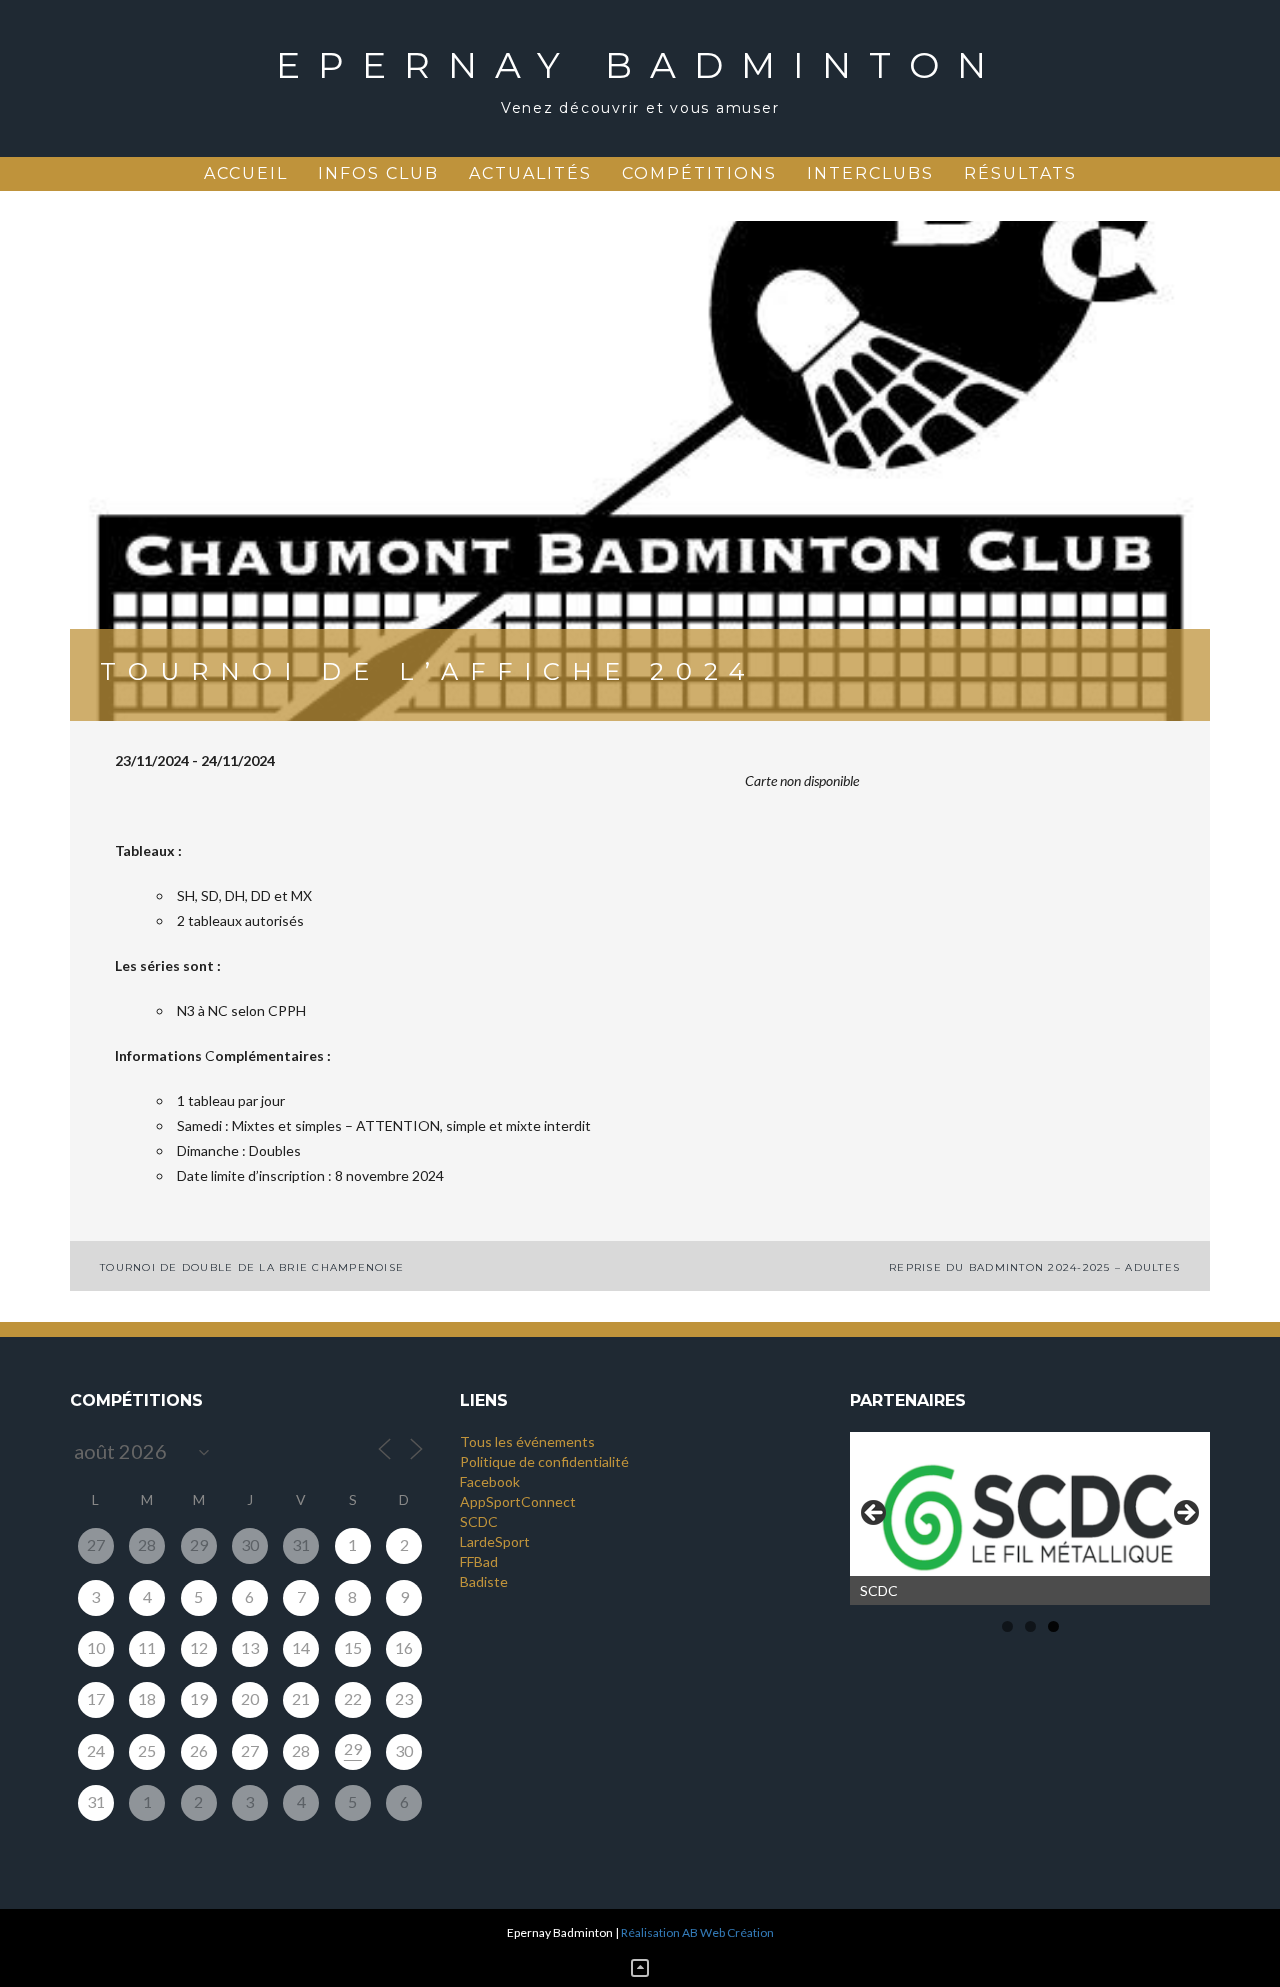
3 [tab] (1053, 1626)
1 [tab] (1007, 1626)
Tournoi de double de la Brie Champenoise (252, 1267)
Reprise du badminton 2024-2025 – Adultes (1034, 1267)
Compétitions (699, 173)
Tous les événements (527, 1441)
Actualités (530, 173)
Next (1185, 1514)
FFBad (479, 1561)
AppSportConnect (518, 1501)
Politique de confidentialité (544, 1461)
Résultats (1020, 173)
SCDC (479, 1521)
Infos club (378, 173)
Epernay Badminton (640, 65)
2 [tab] (1030, 1626)
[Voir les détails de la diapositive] (1030, 1518)
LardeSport (495, 1541)
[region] (1030, 1518)
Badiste (484, 1581)
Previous (875, 1514)
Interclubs (870, 173)
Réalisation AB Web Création (697, 1932)
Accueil (246, 173)
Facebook (490, 1481)
